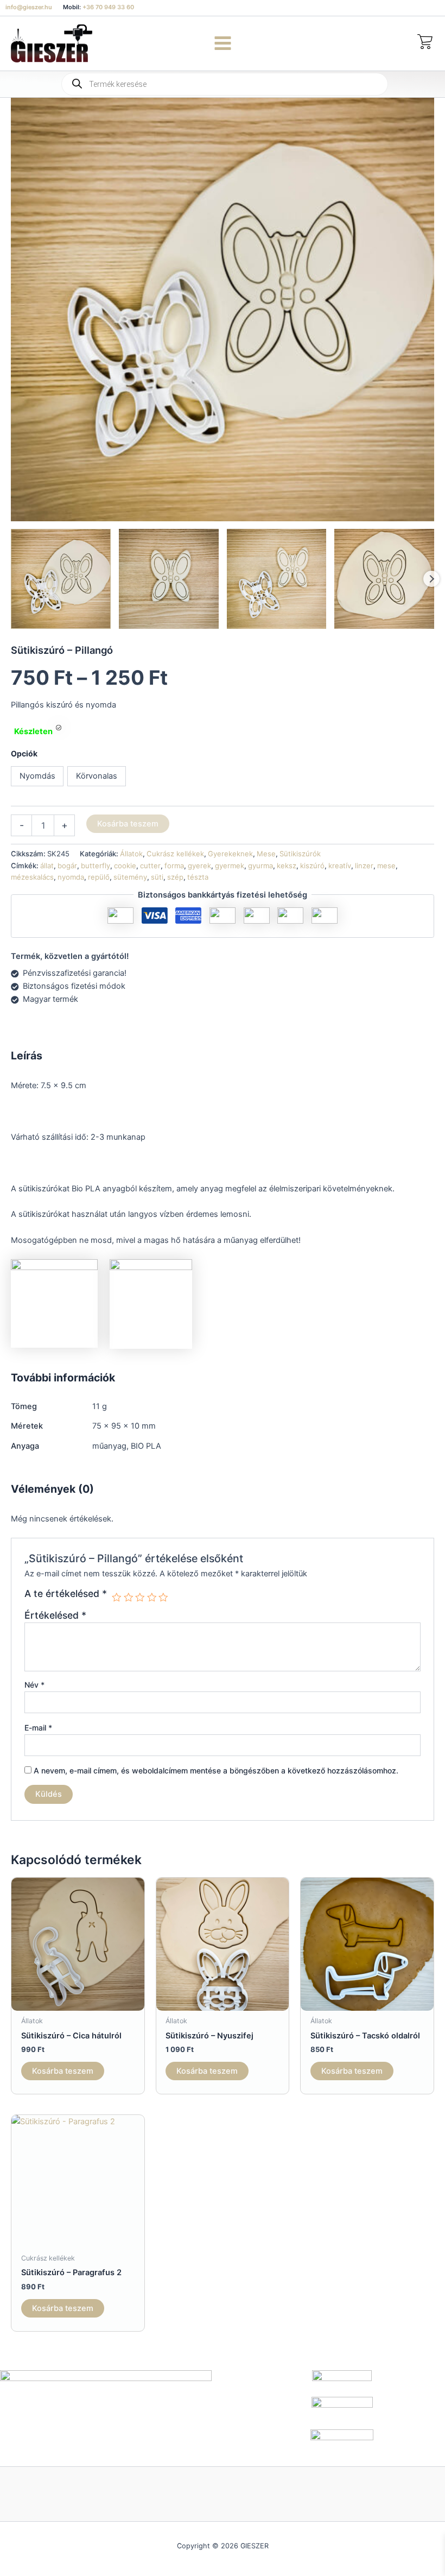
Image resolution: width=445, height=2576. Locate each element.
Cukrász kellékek (175, 854)
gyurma (260, 866)
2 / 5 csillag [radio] (129, 1598)
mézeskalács (32, 877)
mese (386, 866)
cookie (125, 866)
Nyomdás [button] (37, 776)
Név (34, 1685)
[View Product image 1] (61, 579)
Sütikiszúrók (300, 854)
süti (157, 877)
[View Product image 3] (277, 579)
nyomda (71, 877)
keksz (287, 866)
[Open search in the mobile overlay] (223, 84)
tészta (198, 877)
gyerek (199, 866)
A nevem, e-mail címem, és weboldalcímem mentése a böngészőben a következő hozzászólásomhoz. (216, 1770)
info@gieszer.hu (29, 7)
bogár (67, 866)
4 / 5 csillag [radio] (152, 1598)
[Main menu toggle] (222, 43)
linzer (364, 866)
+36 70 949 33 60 (108, 7)
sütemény (130, 877)
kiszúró (312, 866)
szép (175, 877)
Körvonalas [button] (97, 776)
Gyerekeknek (230, 854)
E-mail (38, 1728)
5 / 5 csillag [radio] (163, 1598)
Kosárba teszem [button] (63, 2071)
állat (47, 866)
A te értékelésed (66, 1594)
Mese (266, 854)
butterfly (96, 866)
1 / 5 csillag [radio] (117, 1598)
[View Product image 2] (169, 579)
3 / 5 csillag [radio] (140, 1598)
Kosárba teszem (128, 824)
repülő (99, 877)
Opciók (24, 753)
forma (174, 866)
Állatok (131, 854)
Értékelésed (55, 1615)
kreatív (340, 866)
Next (431, 579)
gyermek (230, 866)
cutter (150, 866)
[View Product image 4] (384, 579)
